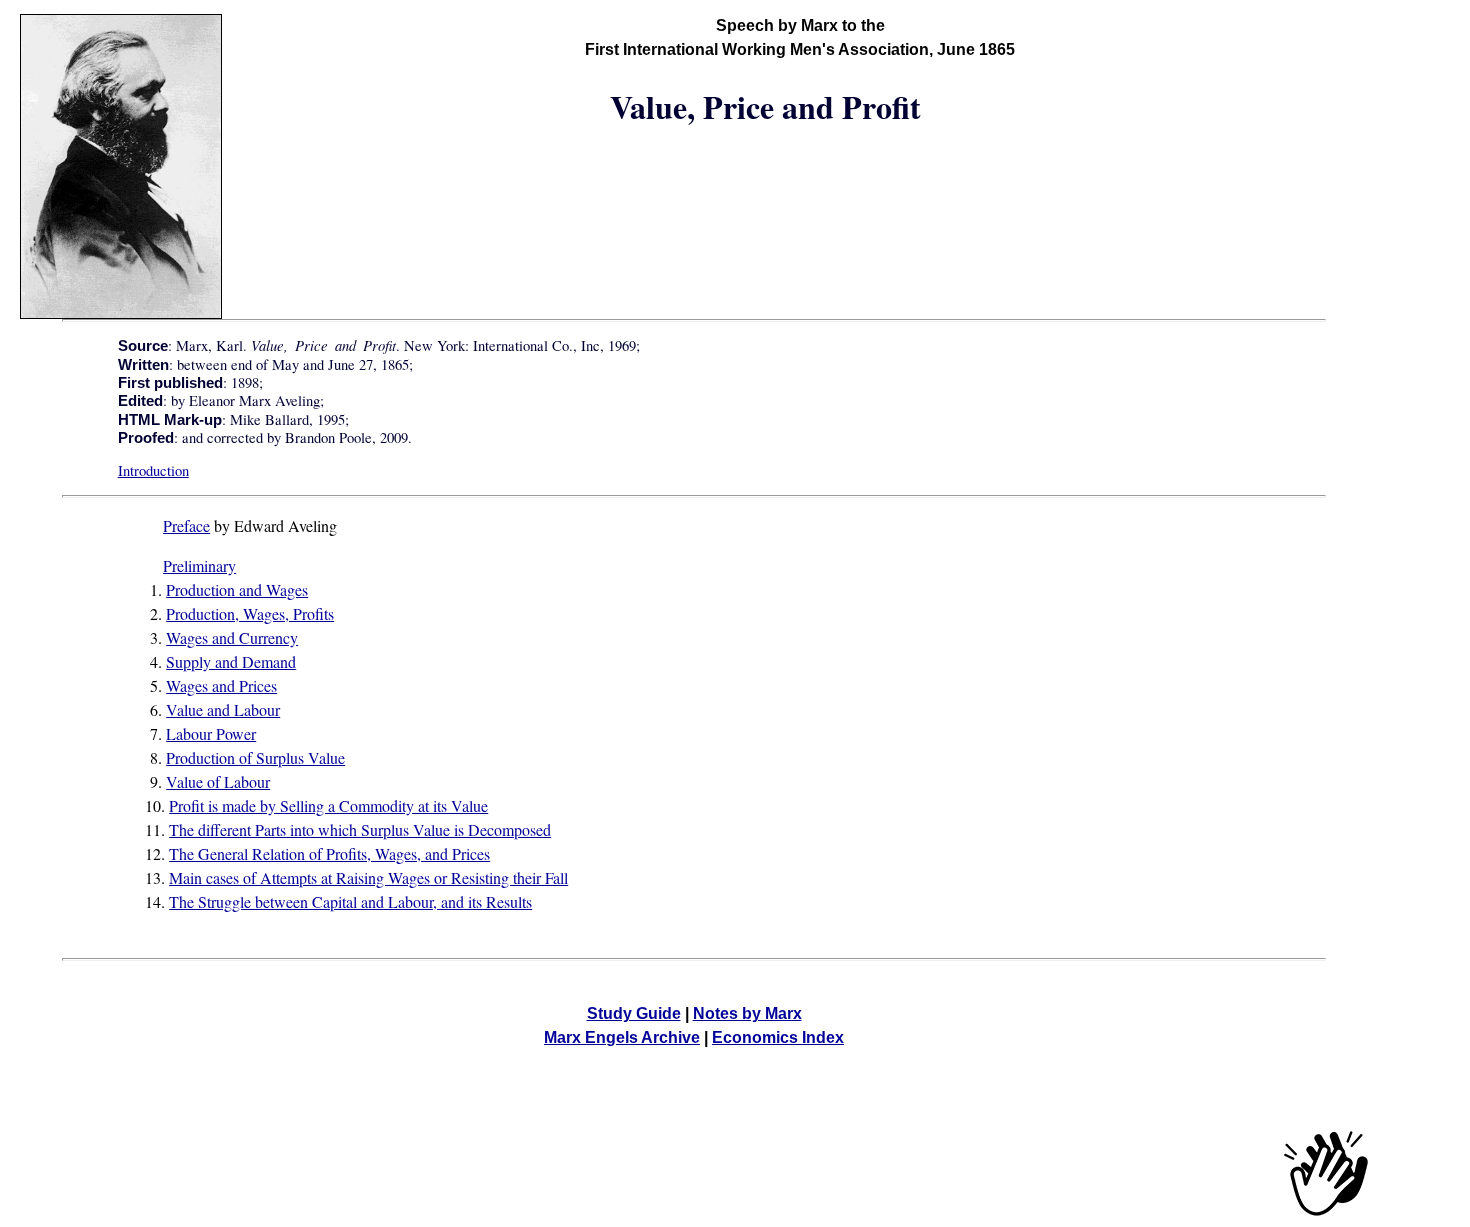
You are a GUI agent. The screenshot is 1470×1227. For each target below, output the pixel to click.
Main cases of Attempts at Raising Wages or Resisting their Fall (368, 877)
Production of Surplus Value (255, 757)
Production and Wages (237, 589)
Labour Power (211, 733)
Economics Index (778, 1037)
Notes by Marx (747, 1013)
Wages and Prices (221, 685)
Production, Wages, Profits (250, 613)
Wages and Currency (232, 637)
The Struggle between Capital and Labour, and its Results (350, 901)
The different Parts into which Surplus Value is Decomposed (360, 829)
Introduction (153, 470)
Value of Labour (218, 781)
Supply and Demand (231, 661)
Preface (186, 525)
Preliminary (199, 565)
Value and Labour (223, 709)
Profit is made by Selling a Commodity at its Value (328, 805)
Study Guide (634, 1013)
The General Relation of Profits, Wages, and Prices (329, 853)
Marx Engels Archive (622, 1037)
